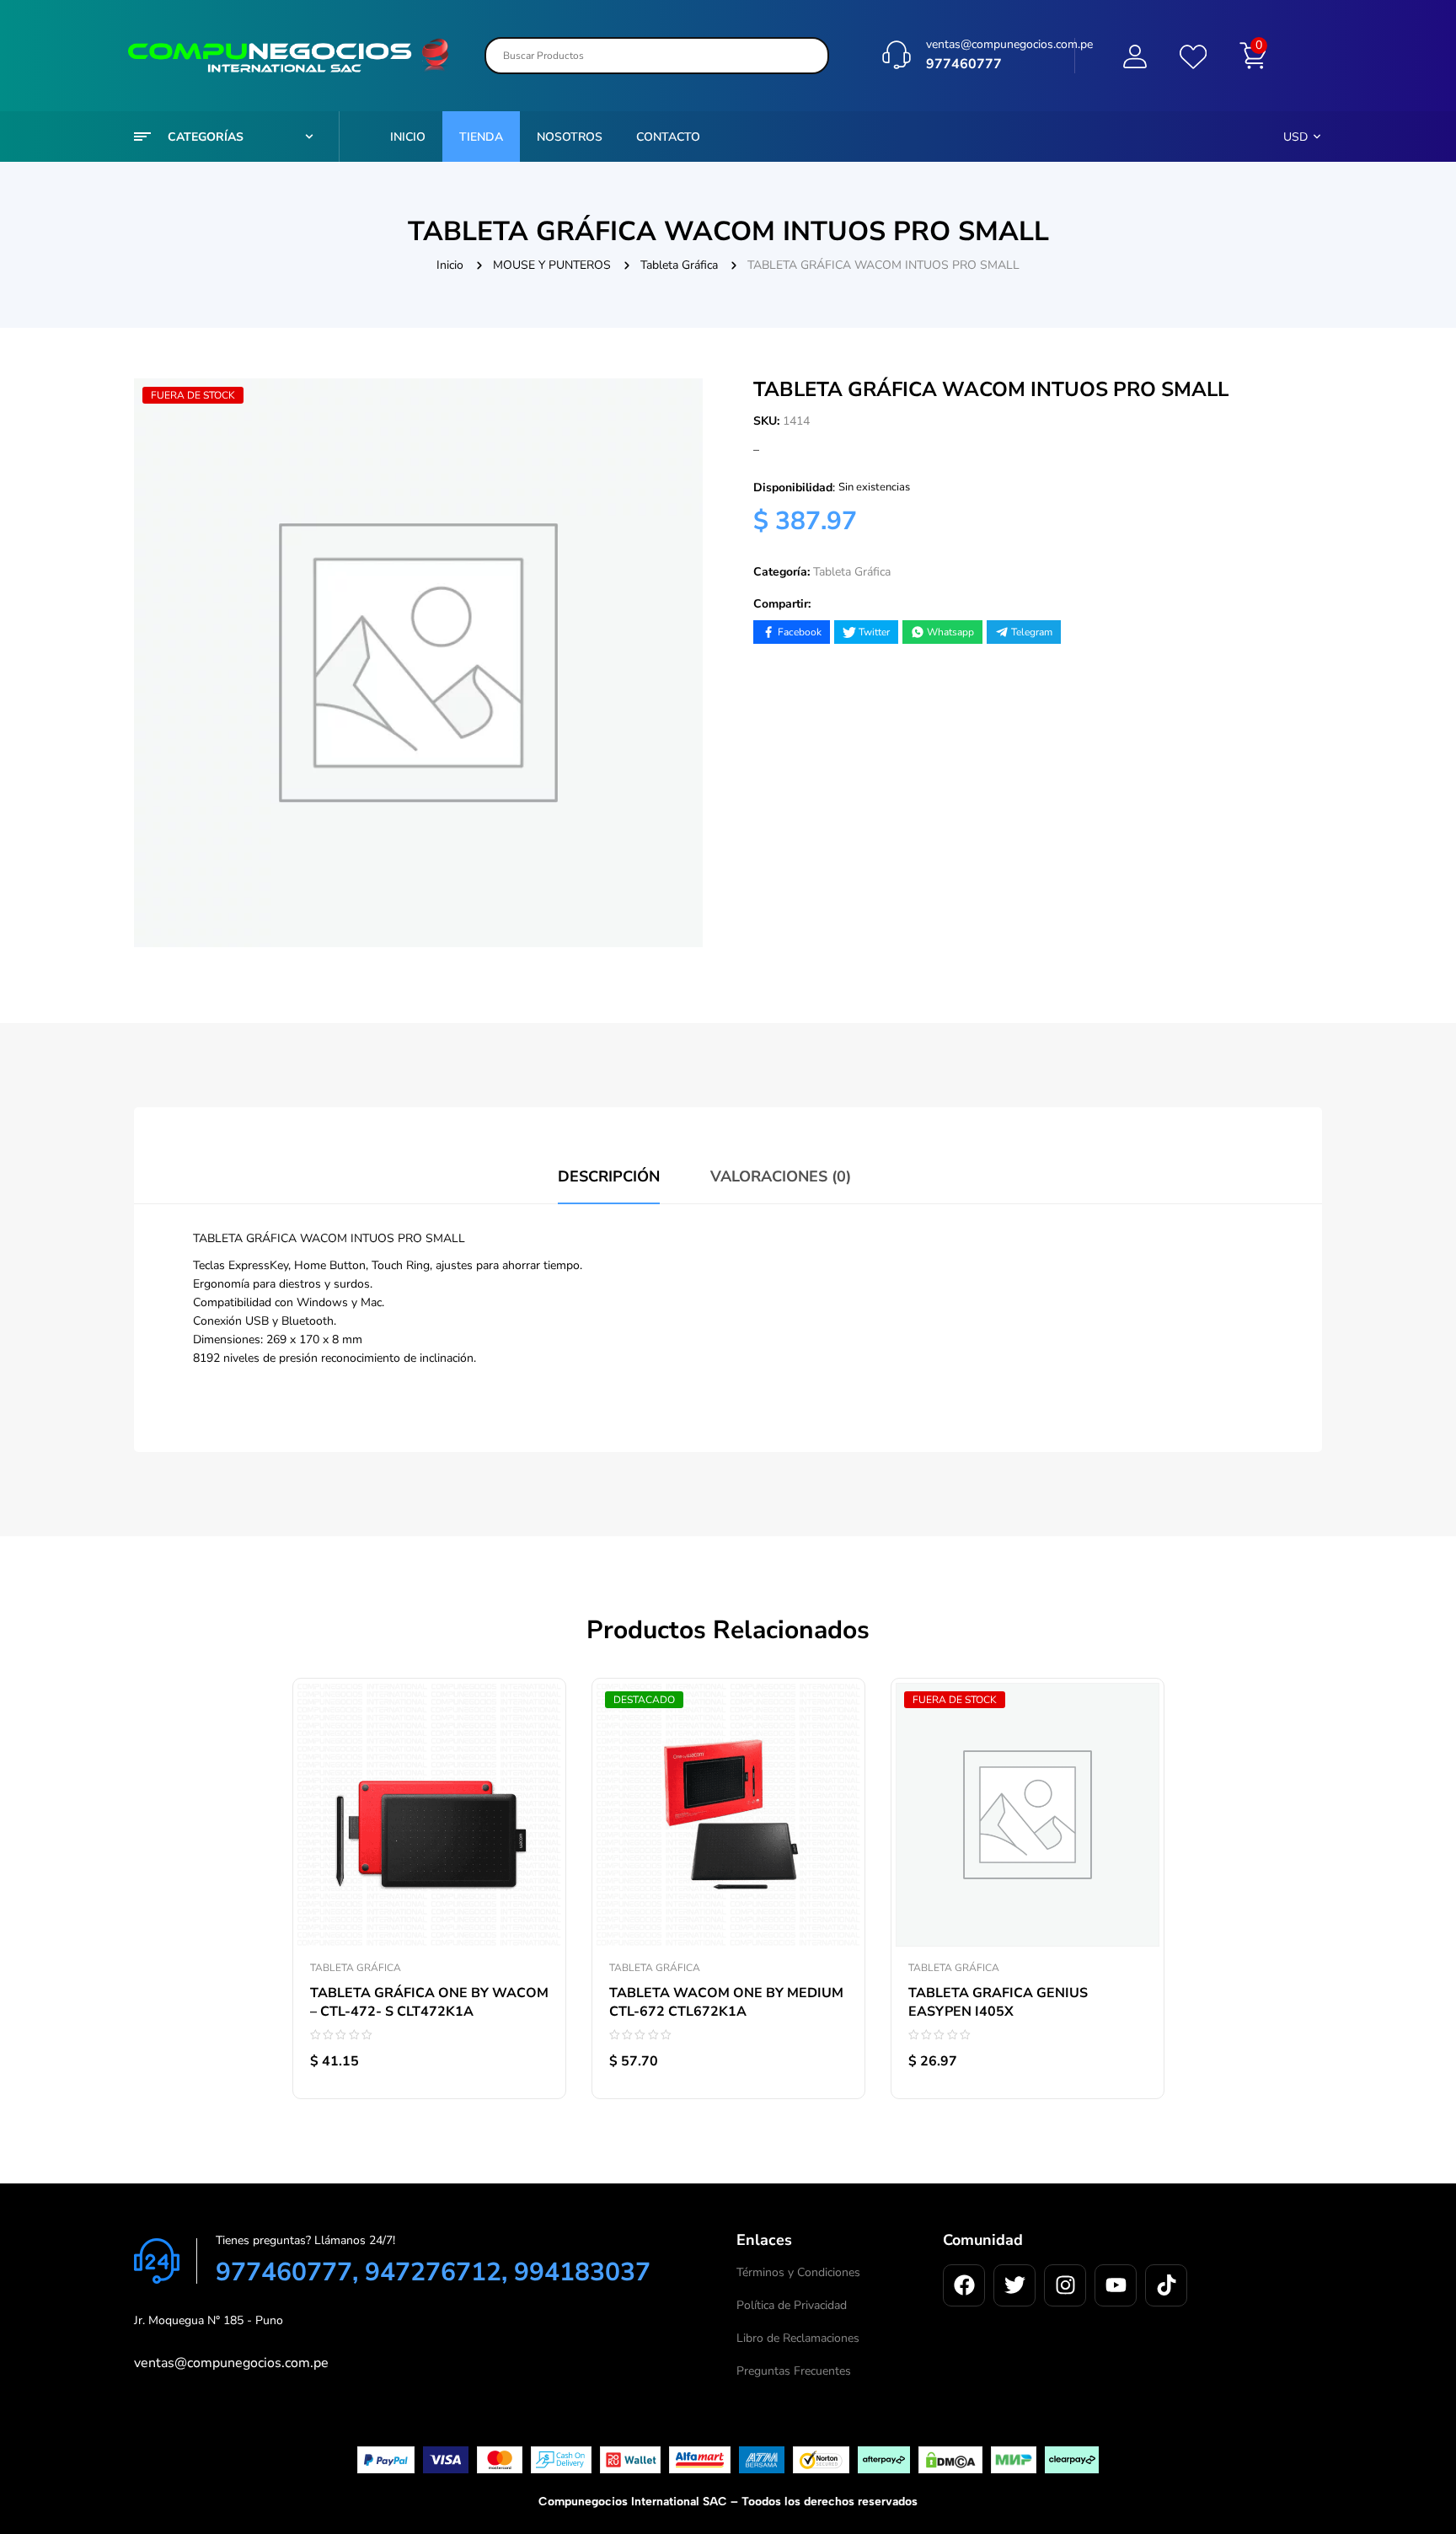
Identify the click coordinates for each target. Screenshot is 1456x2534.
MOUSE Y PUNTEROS (552, 265)
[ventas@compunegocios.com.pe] (897, 55)
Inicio (450, 265)
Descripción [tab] (609, 1176)
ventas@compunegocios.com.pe (1009, 44)
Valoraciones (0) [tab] (781, 1176)
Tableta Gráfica (679, 265)
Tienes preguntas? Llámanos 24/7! (305, 2240)
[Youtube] (1116, 2285)
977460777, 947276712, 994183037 (433, 2272)
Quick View (536, 1806)
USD (1295, 137)
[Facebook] (964, 2285)
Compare (536, 1768)
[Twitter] (1014, 2285)
